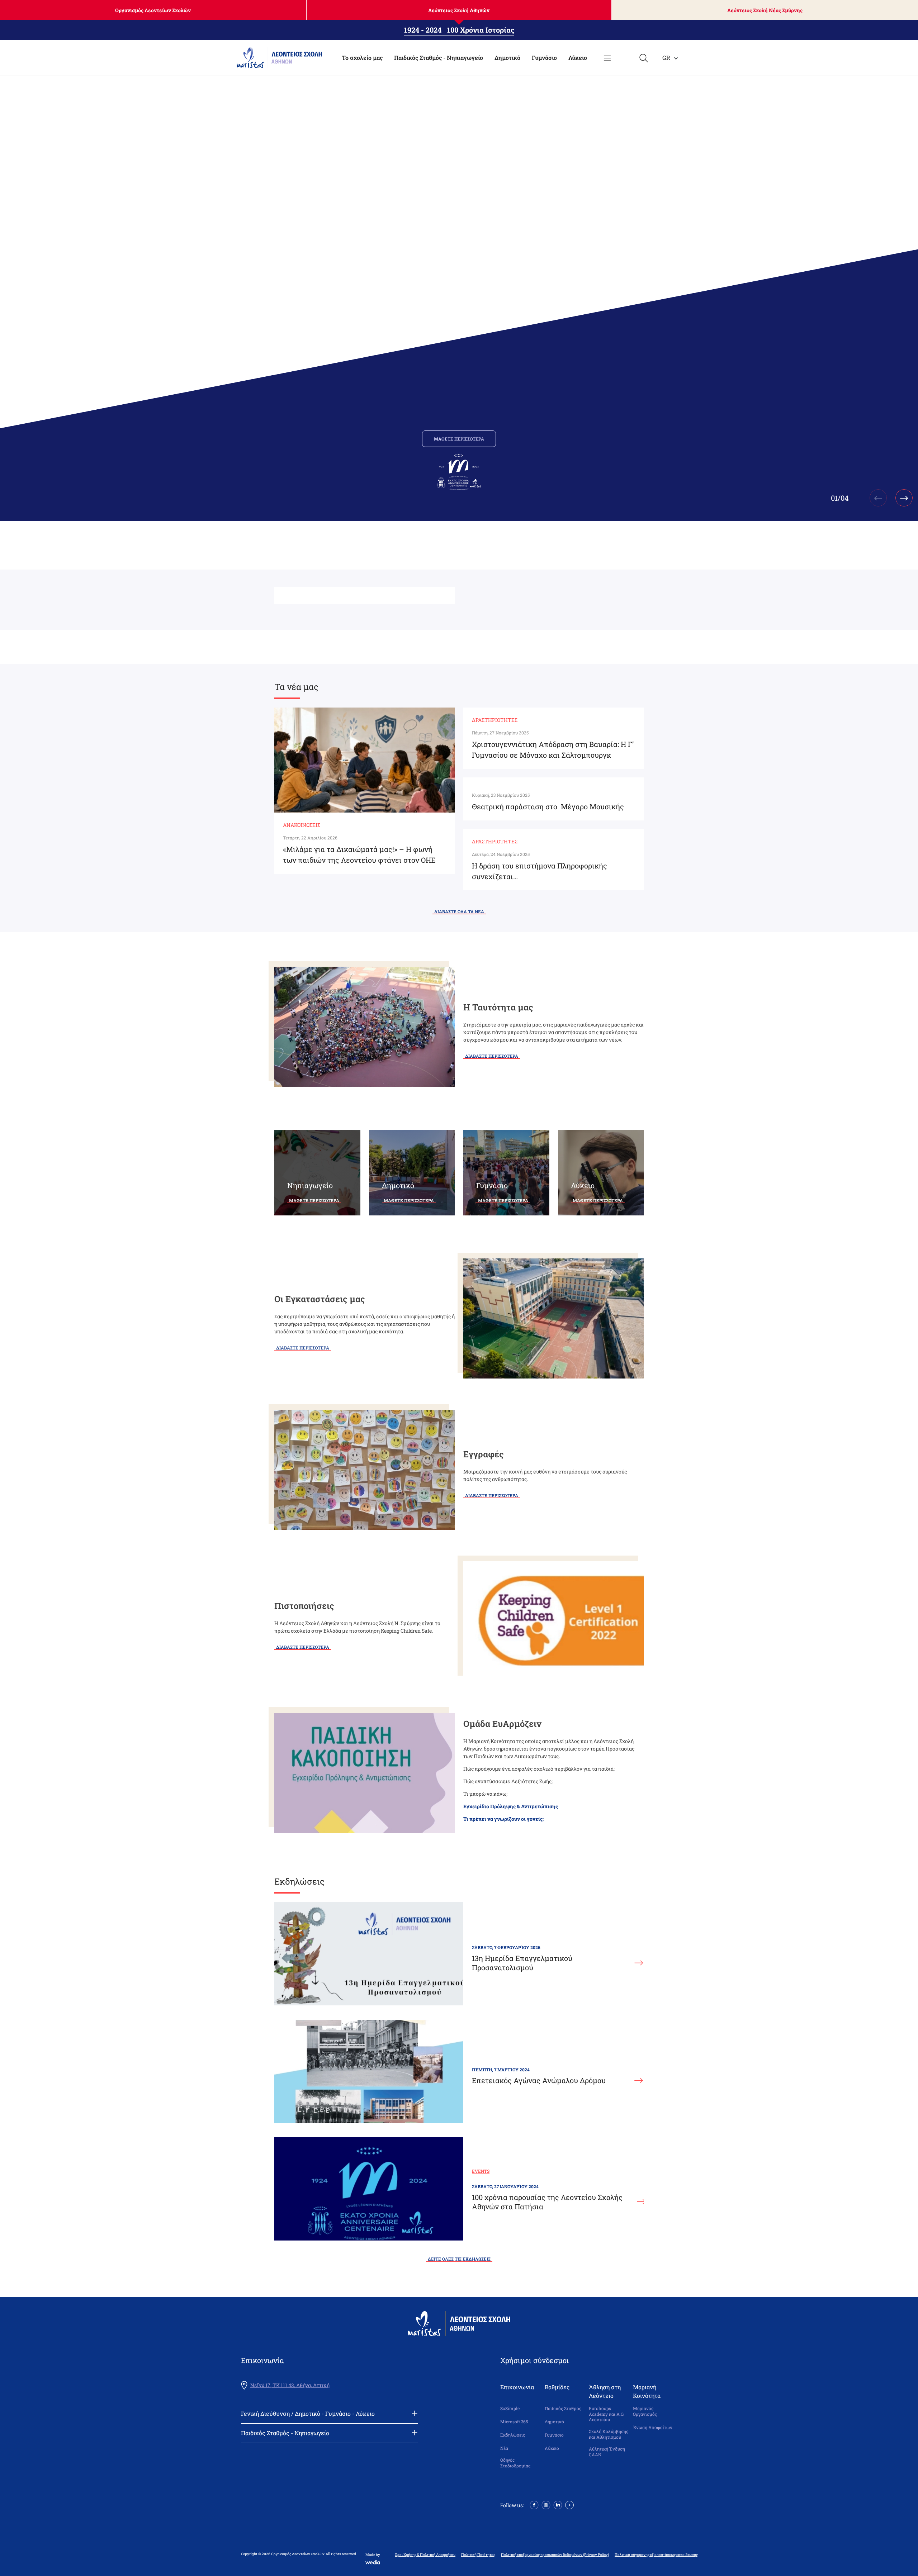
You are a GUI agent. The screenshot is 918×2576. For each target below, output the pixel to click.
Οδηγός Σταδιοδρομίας (515, 2463)
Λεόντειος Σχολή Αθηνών (459, 10)
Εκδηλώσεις (513, 2435)
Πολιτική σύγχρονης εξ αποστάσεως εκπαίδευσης (656, 2555)
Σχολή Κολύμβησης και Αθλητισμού (609, 2434)
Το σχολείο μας (362, 58)
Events (481, 2171)
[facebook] (534, 2504)
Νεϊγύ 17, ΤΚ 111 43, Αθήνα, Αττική (290, 2385)
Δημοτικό (507, 58)
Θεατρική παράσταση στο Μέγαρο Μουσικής (548, 806)
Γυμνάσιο (544, 58)
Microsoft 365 (514, 2422)
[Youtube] (569, 2504)
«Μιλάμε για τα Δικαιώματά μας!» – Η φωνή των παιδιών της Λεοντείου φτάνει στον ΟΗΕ (359, 854)
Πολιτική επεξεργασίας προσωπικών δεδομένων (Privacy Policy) (555, 2555)
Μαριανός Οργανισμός (645, 2411)
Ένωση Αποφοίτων (653, 2427)
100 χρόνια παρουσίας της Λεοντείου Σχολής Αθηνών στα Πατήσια (547, 2202)
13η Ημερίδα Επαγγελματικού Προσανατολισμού (522, 1963)
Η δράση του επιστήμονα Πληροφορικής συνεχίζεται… (540, 871)
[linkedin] (558, 2504)
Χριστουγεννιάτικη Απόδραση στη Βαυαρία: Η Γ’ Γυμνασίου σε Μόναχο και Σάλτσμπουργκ (553, 749)
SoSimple (510, 2408)
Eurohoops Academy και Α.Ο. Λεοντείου (607, 2414)
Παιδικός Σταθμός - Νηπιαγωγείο (439, 58)
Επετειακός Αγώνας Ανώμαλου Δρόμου (539, 2080)
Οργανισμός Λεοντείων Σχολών (153, 10)
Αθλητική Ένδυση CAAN (607, 2452)
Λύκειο (578, 58)
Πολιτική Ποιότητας (478, 2555)
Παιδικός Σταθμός (563, 2408)
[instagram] (546, 2504)
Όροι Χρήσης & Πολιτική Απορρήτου (425, 2555)
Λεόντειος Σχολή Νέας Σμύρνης (765, 10)
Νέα (504, 2448)
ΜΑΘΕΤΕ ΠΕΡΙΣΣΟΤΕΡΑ (459, 439)
